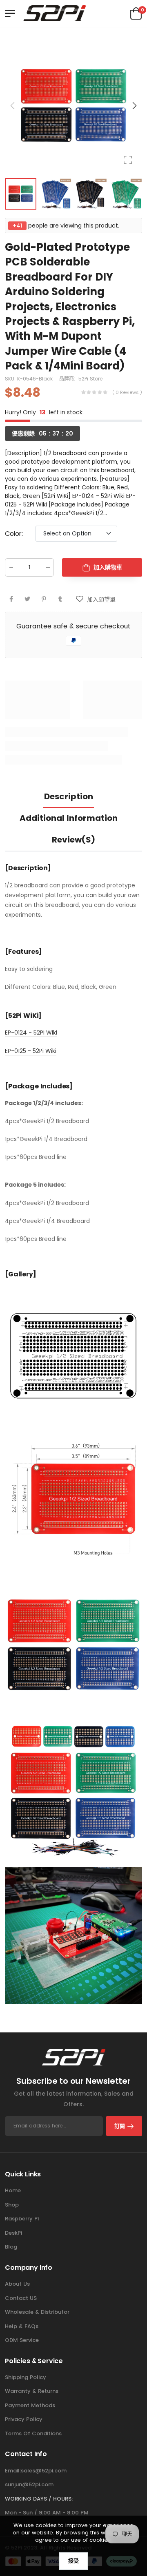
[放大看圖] (128, 160)
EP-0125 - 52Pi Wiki (31, 1051)
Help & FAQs (22, 2326)
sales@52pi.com (44, 2471)
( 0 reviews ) (127, 392)
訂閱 (120, 2126)
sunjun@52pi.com (29, 2484)
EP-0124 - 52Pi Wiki (31, 1033)
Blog (11, 2247)
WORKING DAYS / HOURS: (39, 2499)
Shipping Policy (26, 2377)
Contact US (21, 2298)
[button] (134, 106)
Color (14, 533)
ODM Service (22, 2340)
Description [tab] (69, 796)
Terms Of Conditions (33, 2433)
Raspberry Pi (22, 2219)
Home (13, 2190)
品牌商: (68, 378)
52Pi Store (90, 378)
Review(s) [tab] (73, 840)
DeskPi (13, 2233)
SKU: (11, 378)
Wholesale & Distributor (37, 2312)
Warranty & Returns (32, 2391)
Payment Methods (30, 2405)
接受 (73, 2561)
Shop (12, 2205)
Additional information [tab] (69, 818)
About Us (17, 2284)
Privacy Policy (24, 2419)
